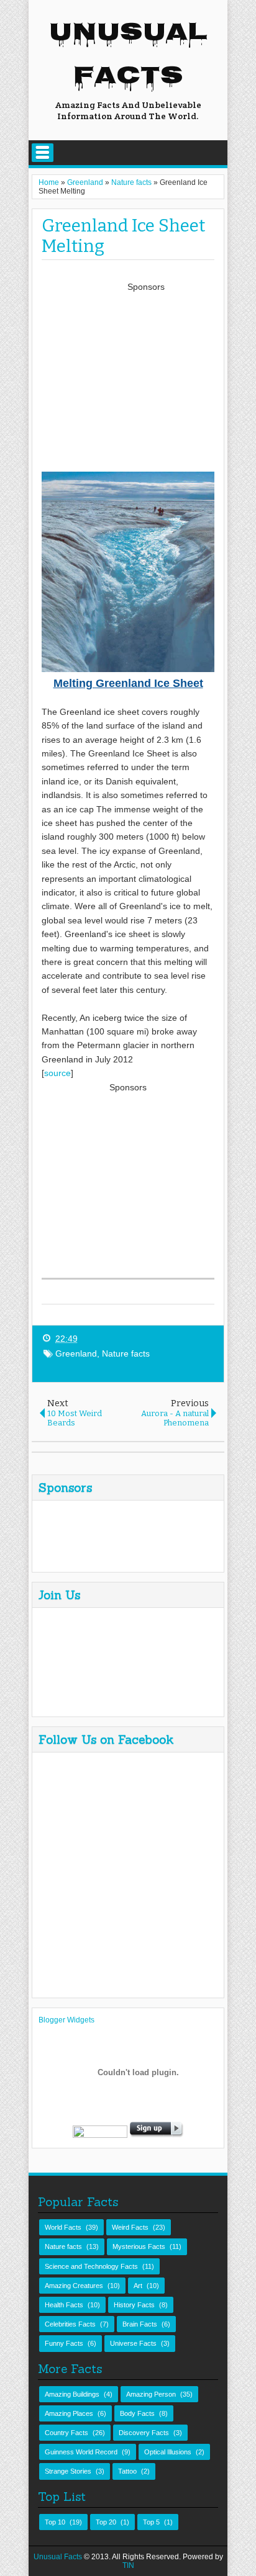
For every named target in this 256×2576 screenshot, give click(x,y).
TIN (128, 2565)
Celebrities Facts (70, 2324)
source (57, 1073)
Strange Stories (68, 2471)
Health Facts (64, 2305)
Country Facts (66, 2433)
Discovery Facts (144, 2433)
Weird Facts (130, 2227)
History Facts (134, 2305)
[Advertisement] (146, 381)
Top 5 (151, 2522)
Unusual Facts (128, 56)
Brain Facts (140, 2324)
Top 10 (55, 2522)
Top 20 (106, 2522)
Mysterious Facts (139, 2246)
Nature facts (126, 1353)
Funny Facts (64, 2343)
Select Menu (43, 153)
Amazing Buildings (72, 2394)
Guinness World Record (81, 2452)
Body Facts (137, 2413)
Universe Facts (133, 2343)
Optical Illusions (168, 2452)
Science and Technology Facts (91, 2266)
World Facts (63, 2227)
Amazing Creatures (74, 2286)
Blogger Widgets (66, 2020)
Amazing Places (69, 2413)
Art (138, 2286)
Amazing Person (151, 2394)
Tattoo (127, 2471)
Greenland (76, 1353)
